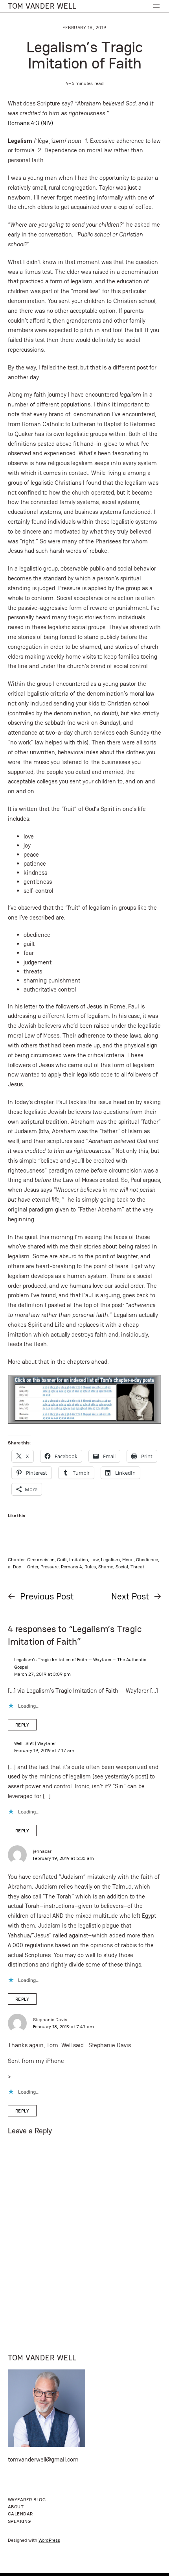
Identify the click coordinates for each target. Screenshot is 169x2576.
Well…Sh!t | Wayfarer (35, 1743)
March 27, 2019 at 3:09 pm (42, 1674)
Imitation (79, 1559)
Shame (106, 1567)
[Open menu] (156, 6)
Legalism (110, 1559)
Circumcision (41, 1559)
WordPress (49, 2540)
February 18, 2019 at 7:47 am (63, 2027)
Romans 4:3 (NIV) (30, 123)
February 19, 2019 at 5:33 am (63, 1858)
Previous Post (47, 1596)
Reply (22, 1725)
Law (95, 1559)
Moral (128, 1559)
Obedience (147, 1559)
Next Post (130, 1596)
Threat (137, 1567)
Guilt (62, 1559)
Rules (90, 1567)
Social (122, 1567)
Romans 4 (72, 1567)
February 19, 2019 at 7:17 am (44, 1750)
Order (33, 1567)
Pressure (50, 1567)
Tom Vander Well (42, 6)
